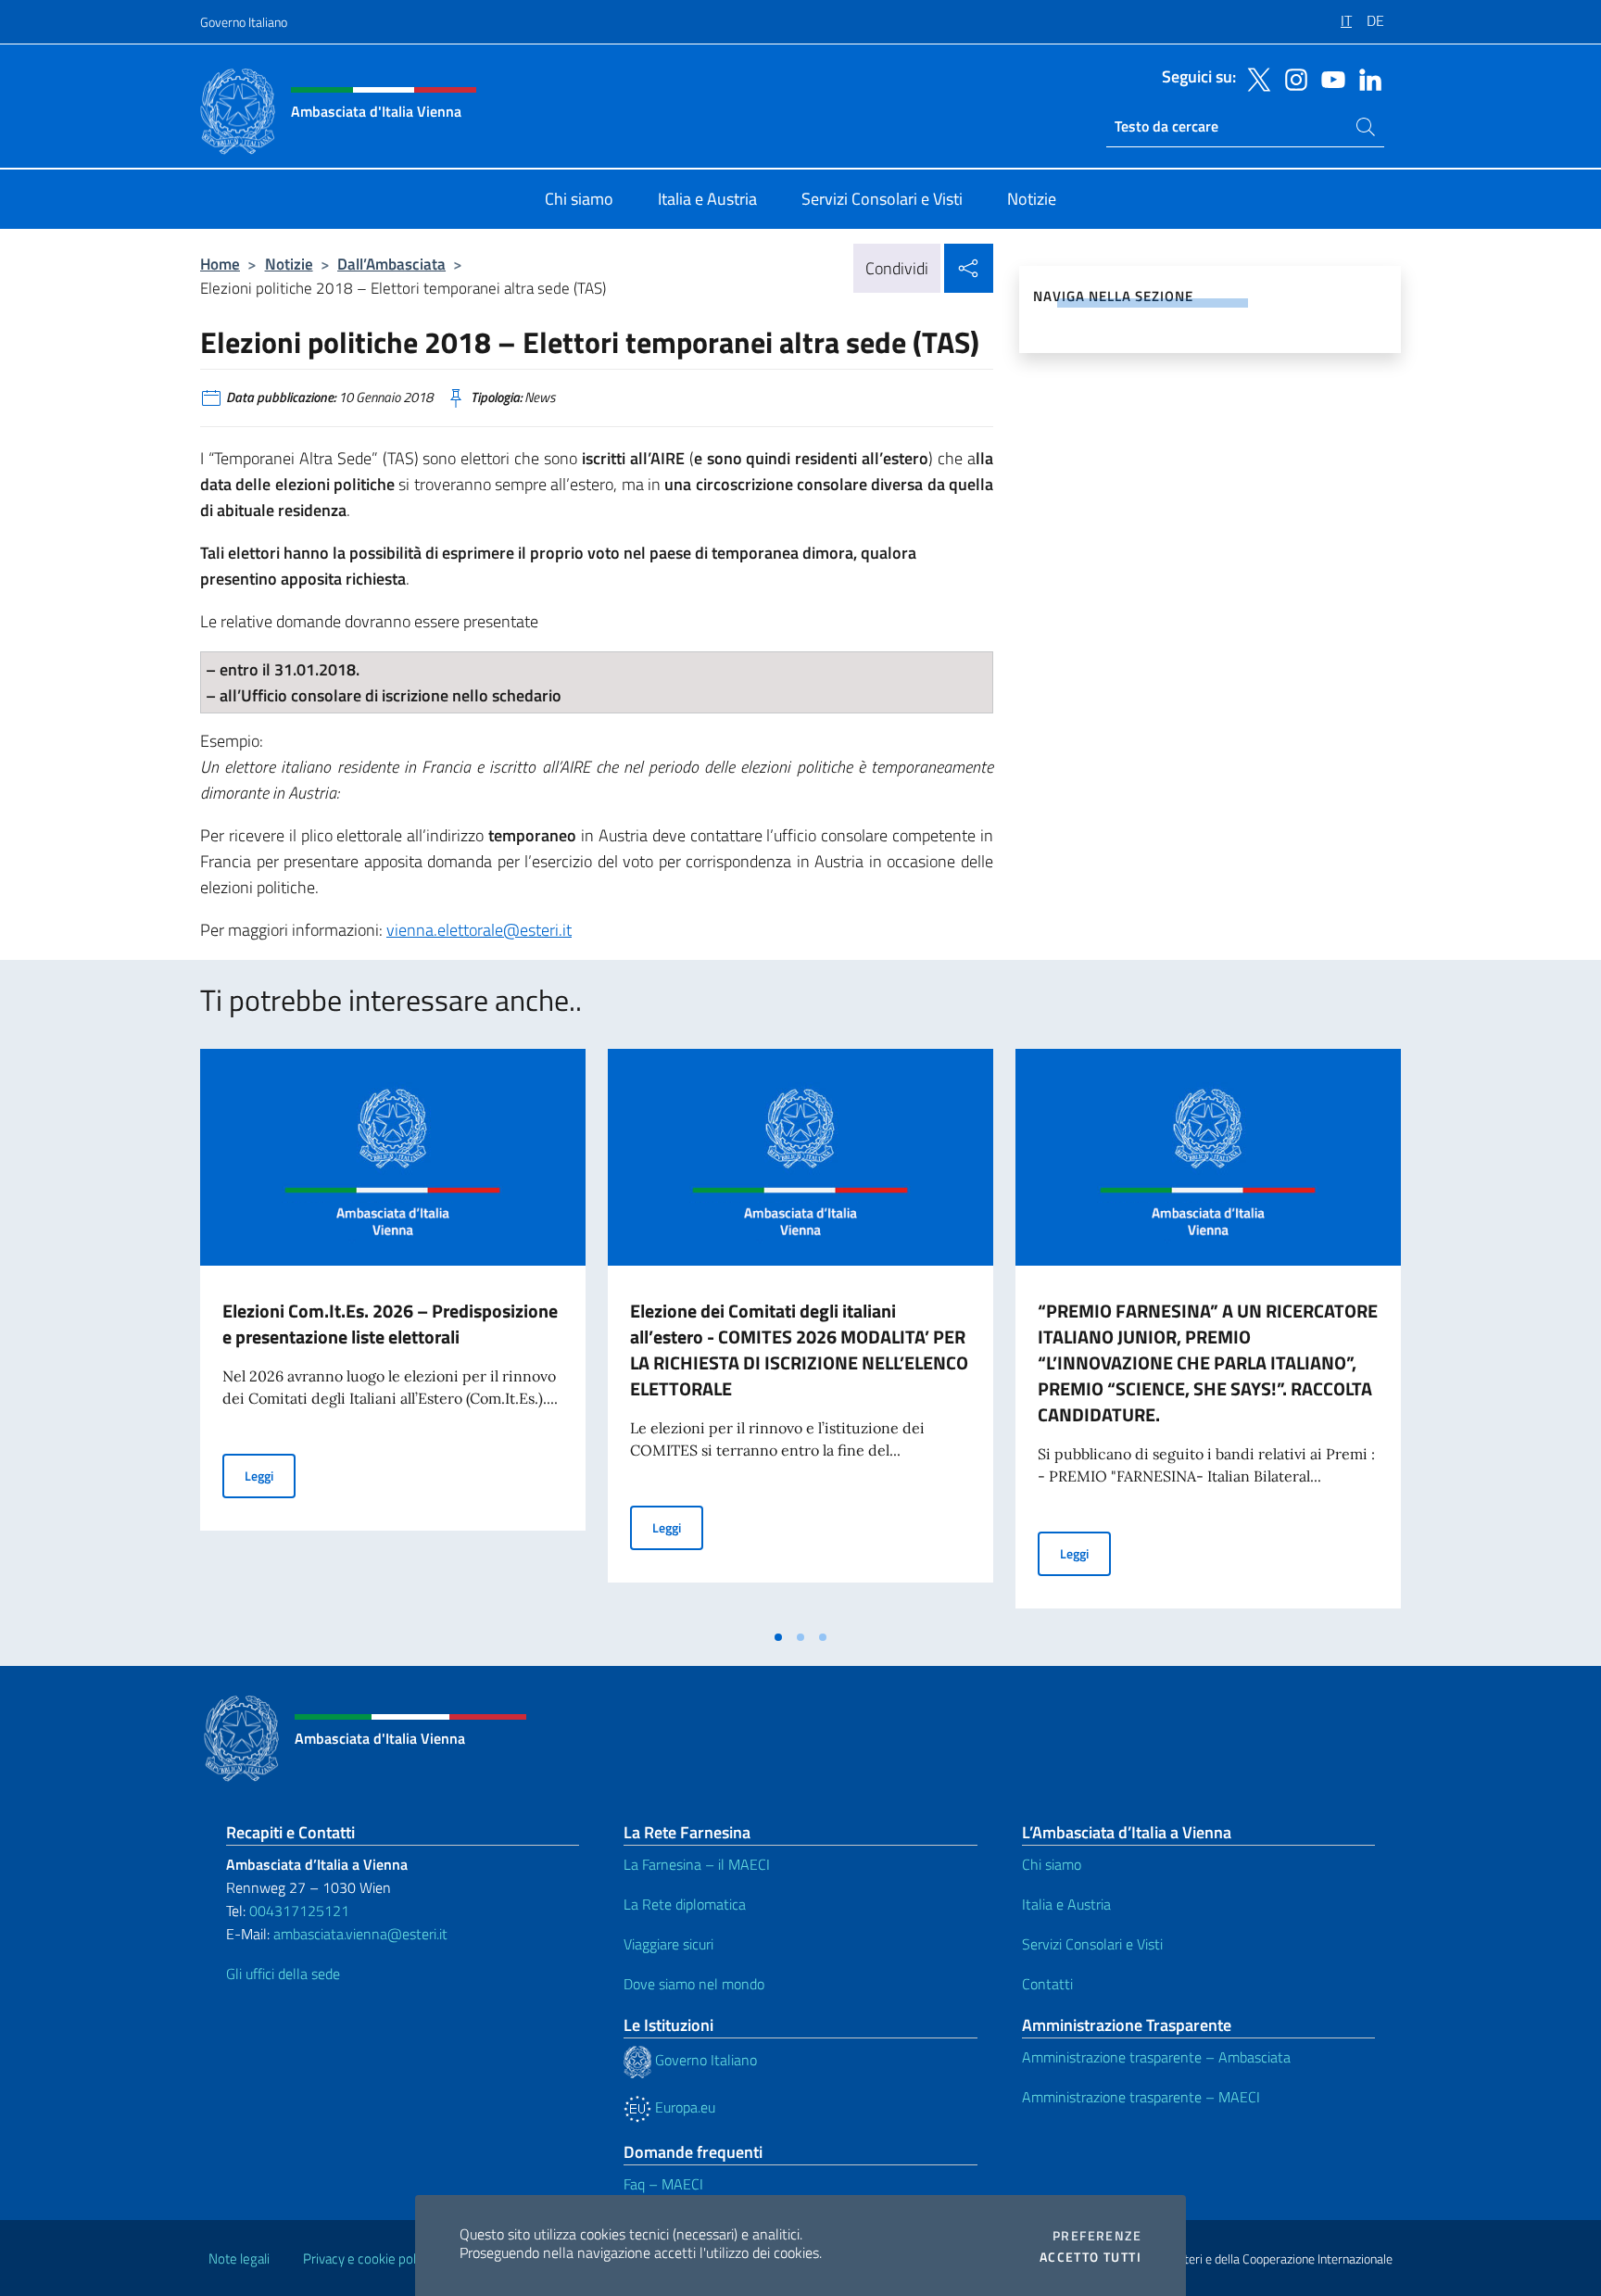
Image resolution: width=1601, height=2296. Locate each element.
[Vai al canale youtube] (1329, 78)
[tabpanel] (393, 1334)
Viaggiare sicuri (668, 1944)
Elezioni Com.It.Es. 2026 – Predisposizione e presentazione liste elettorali (390, 1324)
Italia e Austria (1066, 1904)
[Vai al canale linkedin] (1366, 78)
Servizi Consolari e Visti (1092, 1944)
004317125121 (299, 1911)
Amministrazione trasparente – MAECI (1141, 2097)
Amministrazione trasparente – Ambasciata (1156, 2057)
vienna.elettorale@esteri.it (479, 930)
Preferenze (1097, 2236)
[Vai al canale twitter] (1254, 78)
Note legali (239, 2258)
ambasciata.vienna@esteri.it (360, 1934)
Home (220, 264)
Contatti (1047, 1984)
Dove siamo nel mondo (694, 1984)
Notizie (289, 264)
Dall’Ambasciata (391, 264)
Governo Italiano (244, 22)
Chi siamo (1052, 1864)
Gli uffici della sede (283, 1974)
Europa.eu (683, 2107)
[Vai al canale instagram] (1292, 78)
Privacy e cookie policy (367, 2258)
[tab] (778, 1637)
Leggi (270, 1475)
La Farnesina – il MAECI (697, 1864)
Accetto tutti (1090, 2257)
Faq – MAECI (663, 2184)
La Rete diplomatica (685, 1904)
